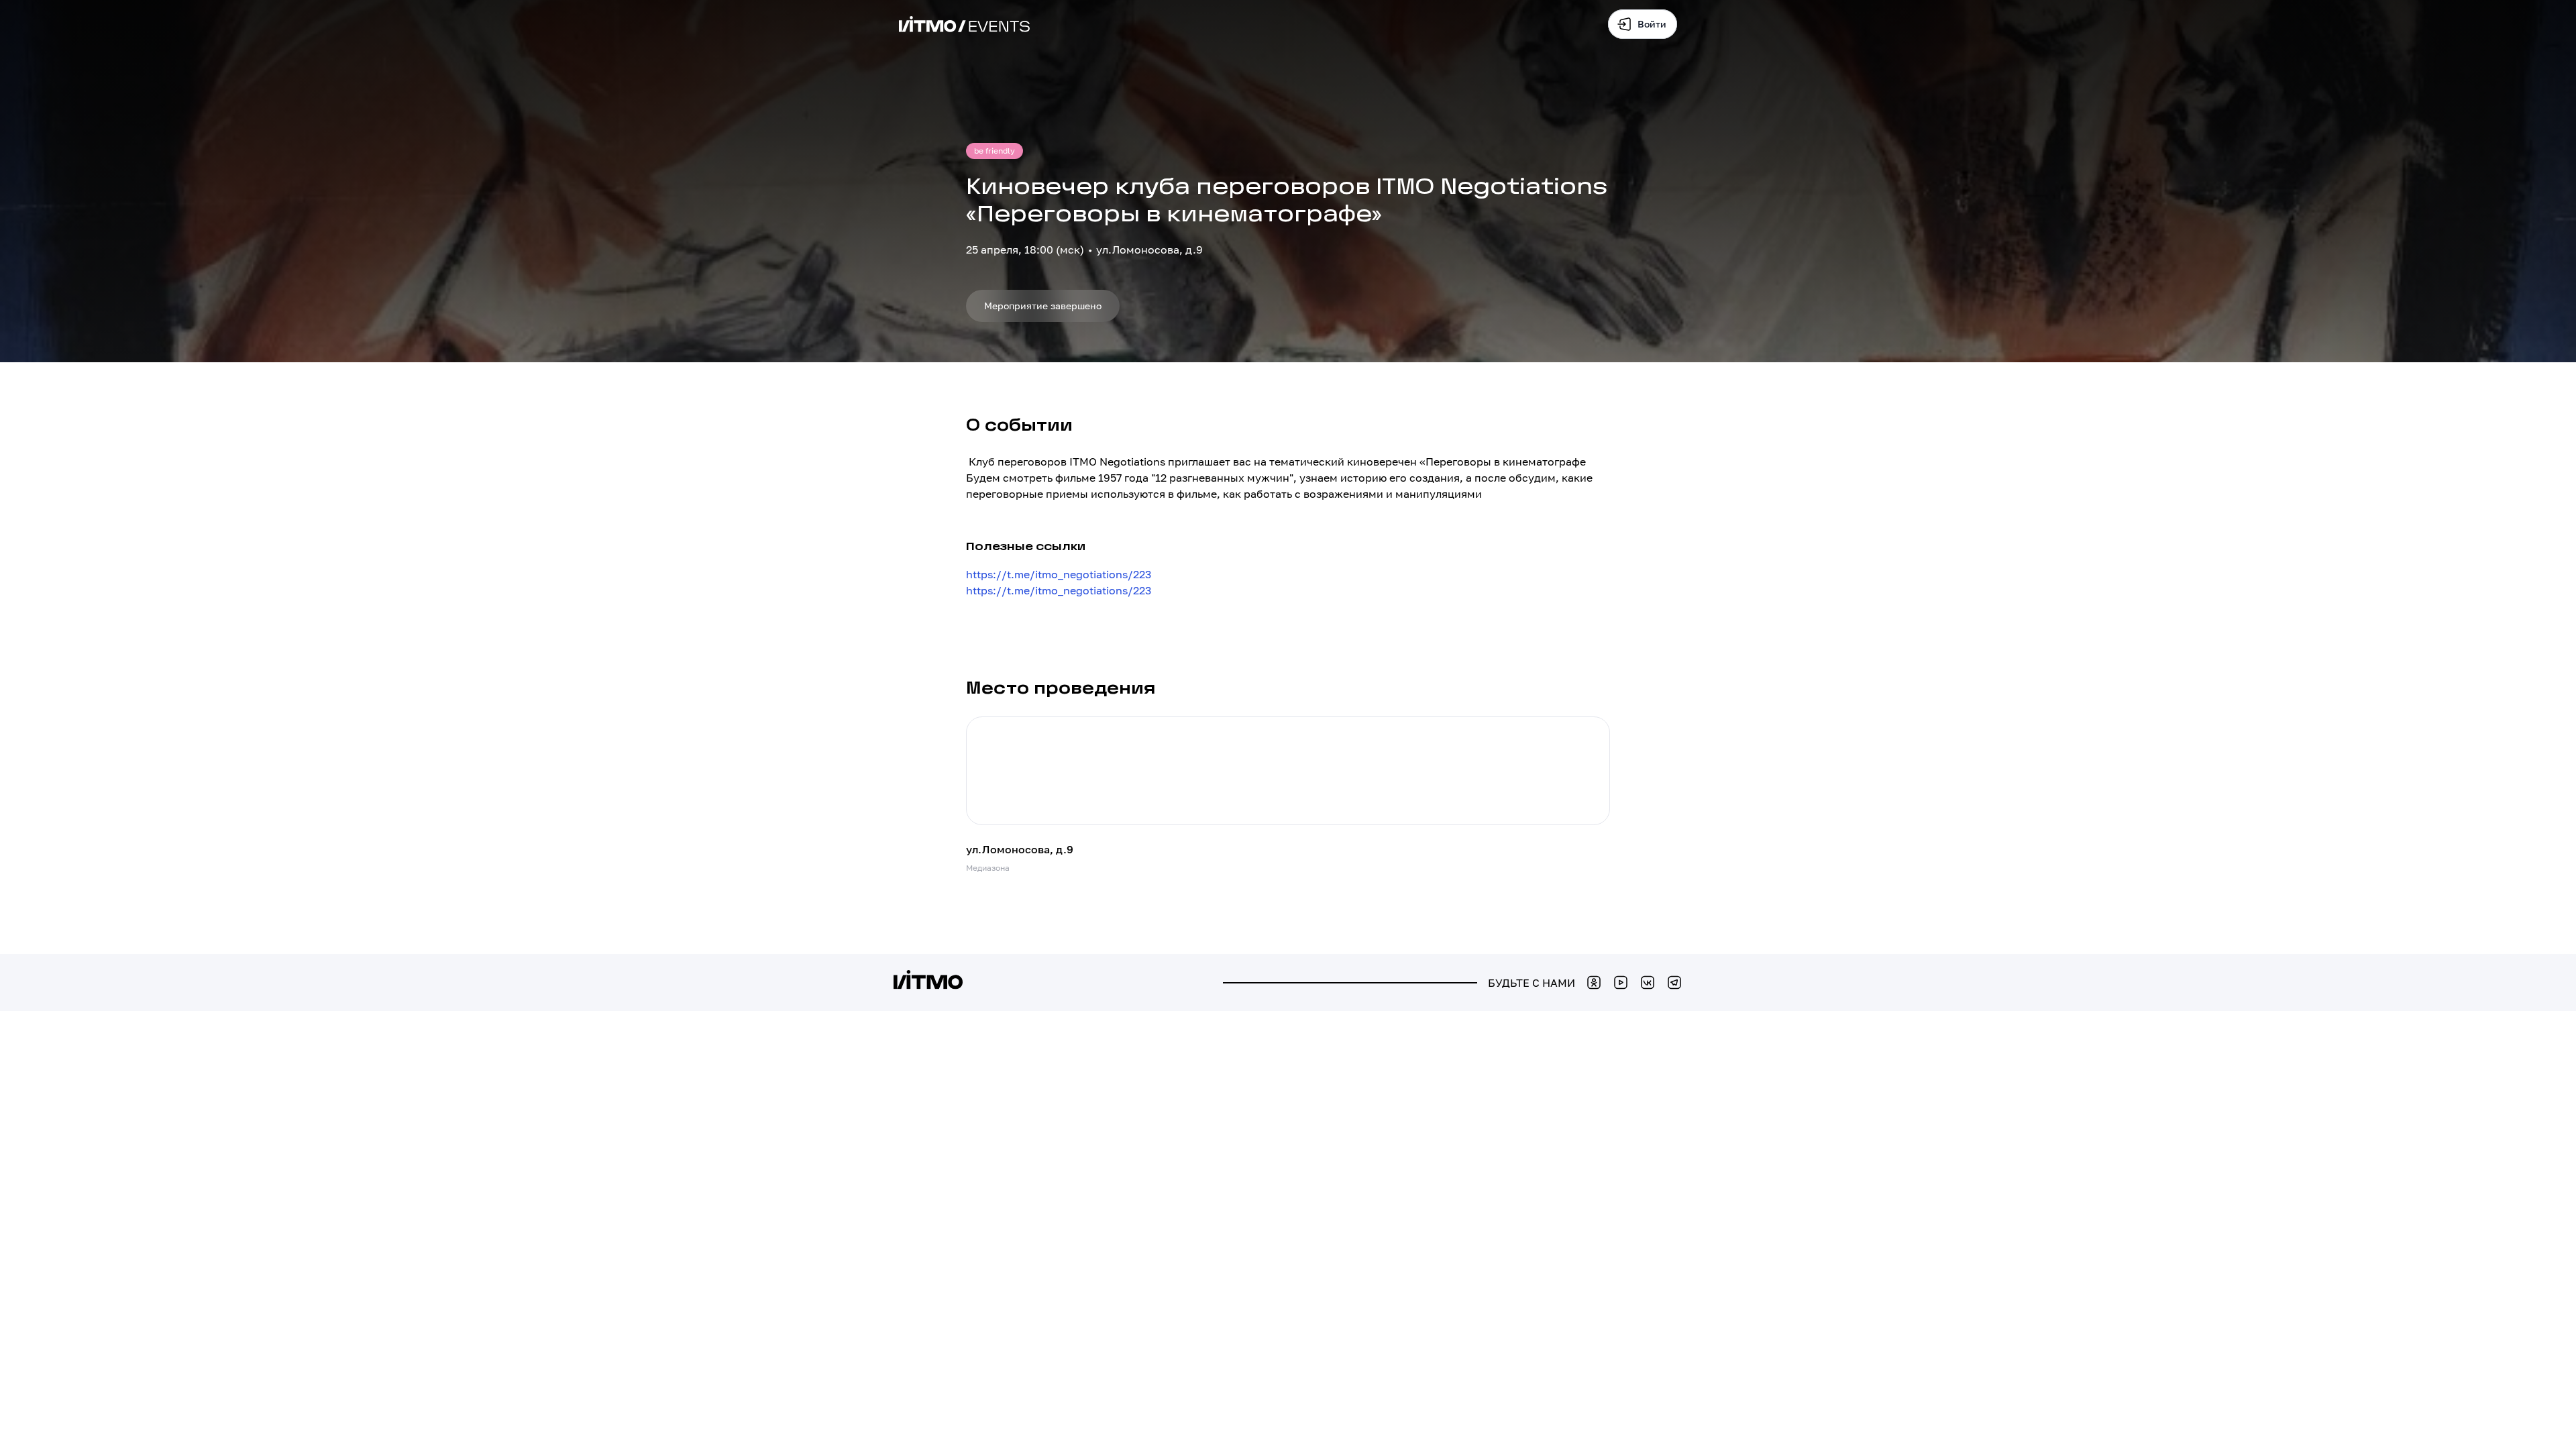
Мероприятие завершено (1043, 306)
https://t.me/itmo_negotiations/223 (1059, 574)
